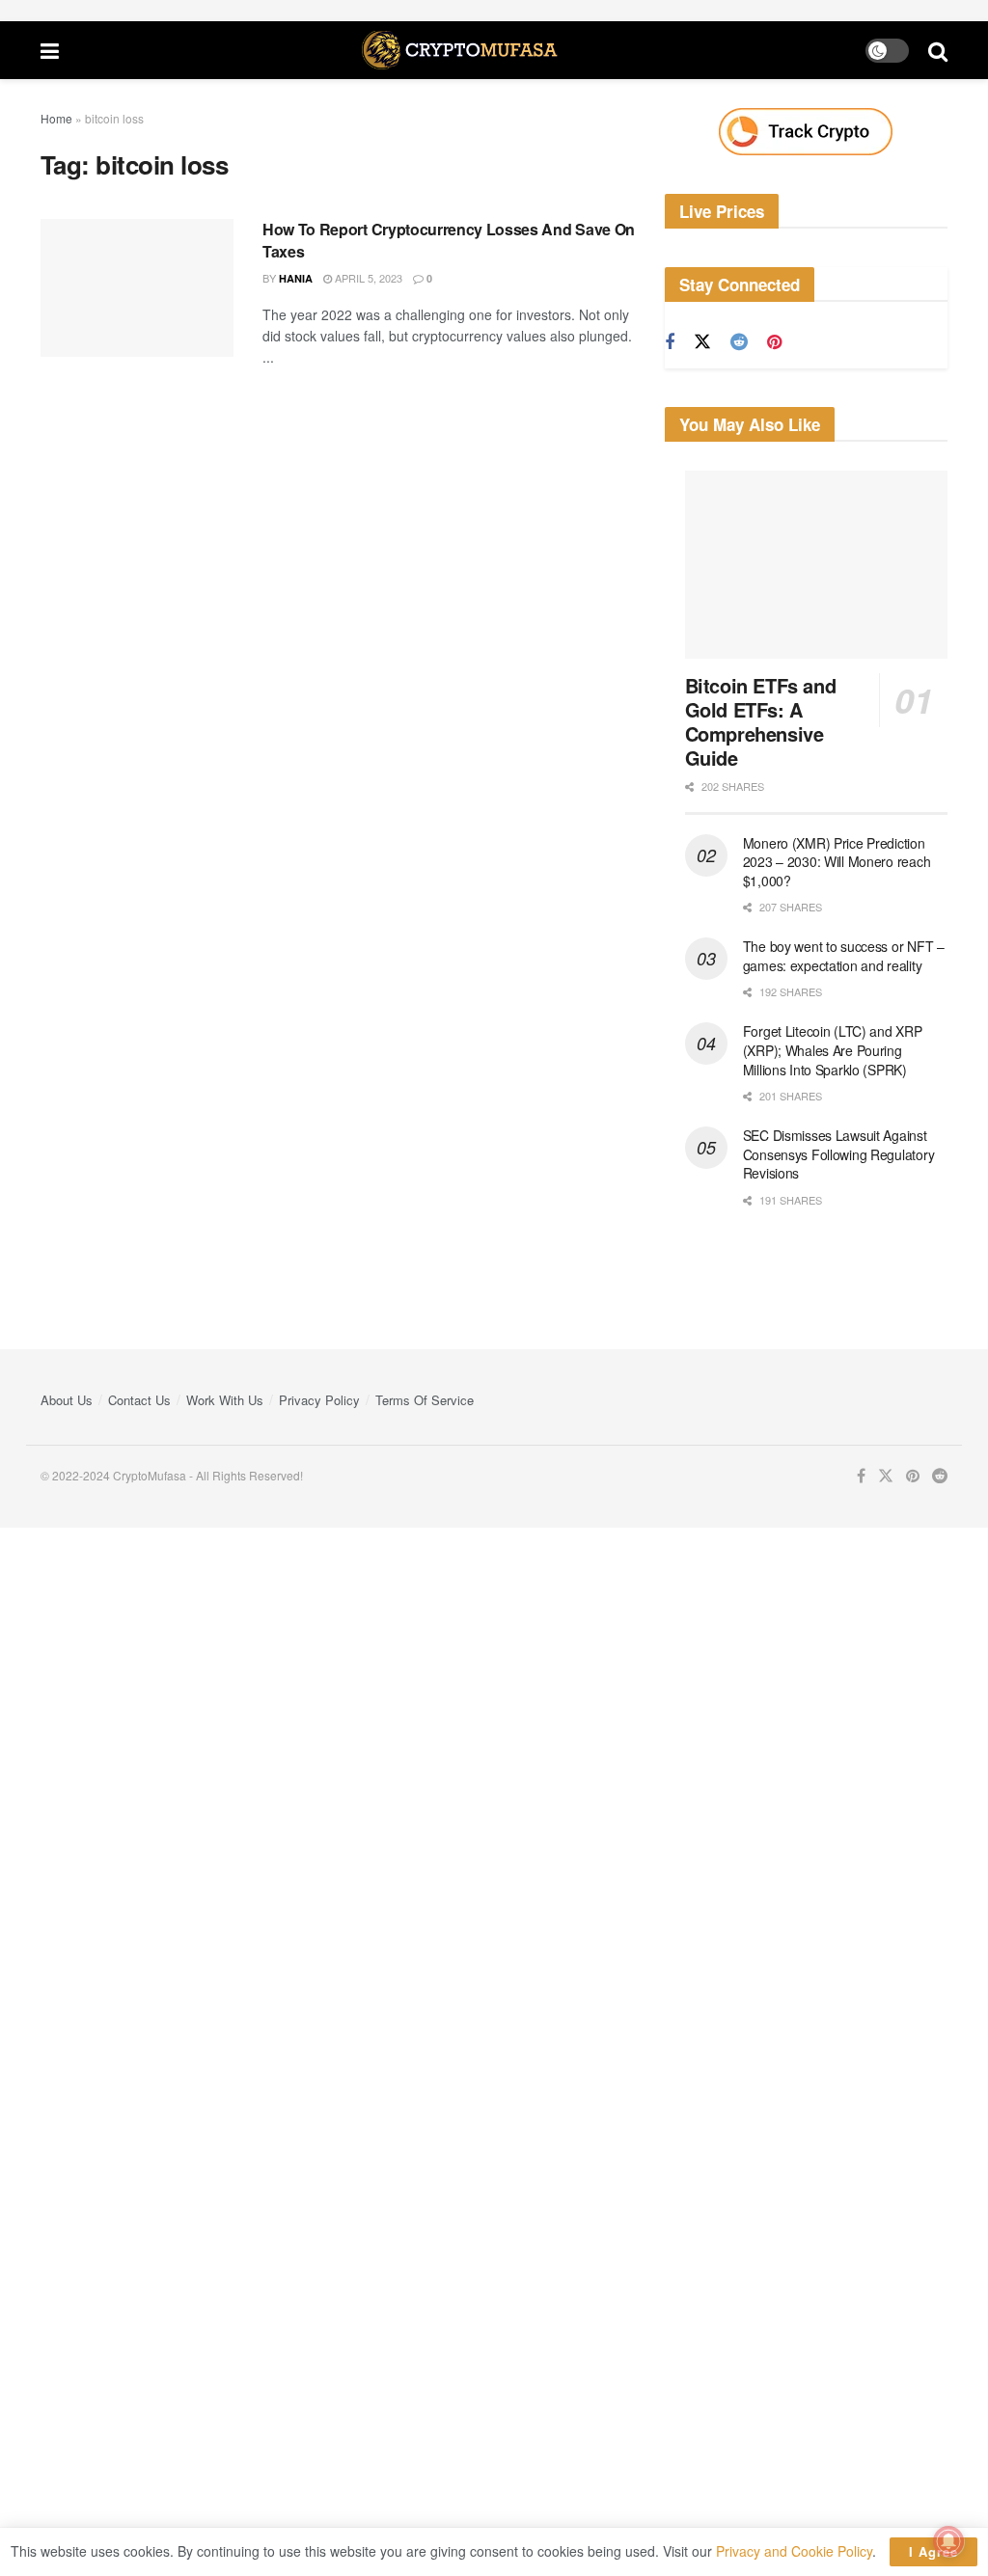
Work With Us (225, 1400)
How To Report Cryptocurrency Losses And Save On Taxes (449, 240)
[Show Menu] (50, 50)
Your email (32, 1654)
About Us (67, 1400)
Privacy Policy (319, 1400)
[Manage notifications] (948, 2541)
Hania (296, 278)
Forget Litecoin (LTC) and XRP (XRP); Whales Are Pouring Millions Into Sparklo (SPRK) (833, 1050)
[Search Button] (938, 50)
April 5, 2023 (367, 278)
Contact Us (139, 1400)
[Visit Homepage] (462, 50)
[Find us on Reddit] (739, 342)
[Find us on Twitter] (702, 342)
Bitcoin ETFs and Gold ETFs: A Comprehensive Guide (761, 721)
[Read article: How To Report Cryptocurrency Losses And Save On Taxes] (137, 288)
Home (56, 118)
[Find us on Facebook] (670, 342)
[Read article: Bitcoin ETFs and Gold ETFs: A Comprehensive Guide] (816, 565)
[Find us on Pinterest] (774, 342)
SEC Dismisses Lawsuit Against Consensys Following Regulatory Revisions (839, 1154)
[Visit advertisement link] (806, 132)
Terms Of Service (425, 1400)
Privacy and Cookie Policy (794, 2551)
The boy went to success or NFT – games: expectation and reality (844, 956)
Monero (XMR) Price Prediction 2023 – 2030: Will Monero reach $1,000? (837, 862)
